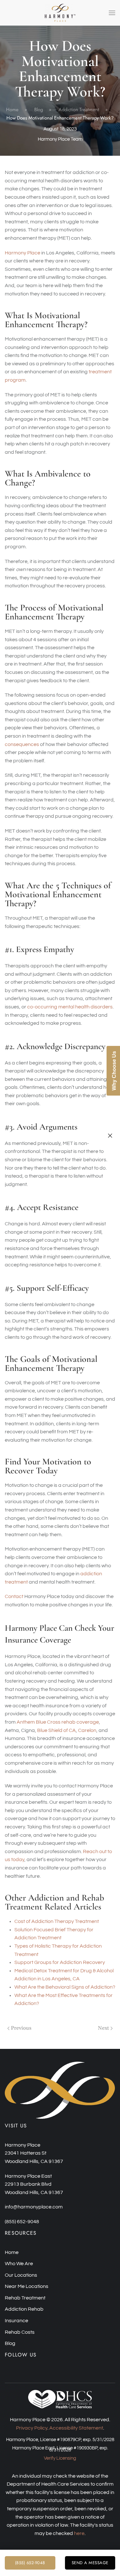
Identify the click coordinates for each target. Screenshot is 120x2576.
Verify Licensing (60, 2458)
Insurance (16, 2321)
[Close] (110, 1136)
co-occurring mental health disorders (70, 1007)
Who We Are (19, 2264)
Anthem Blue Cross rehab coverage (58, 1722)
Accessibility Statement (76, 2428)
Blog (10, 2343)
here (79, 2533)
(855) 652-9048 (30, 2563)
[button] (112, 13)
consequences (22, 744)
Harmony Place (23, 253)
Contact (14, 1596)
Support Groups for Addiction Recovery (60, 1962)
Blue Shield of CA (56, 1730)
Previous (21, 2028)
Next (104, 2028)
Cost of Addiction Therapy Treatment (57, 1921)
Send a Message (90, 2563)
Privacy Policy (32, 2428)
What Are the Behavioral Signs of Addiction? (65, 1987)
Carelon (87, 1730)
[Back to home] (60, 13)
